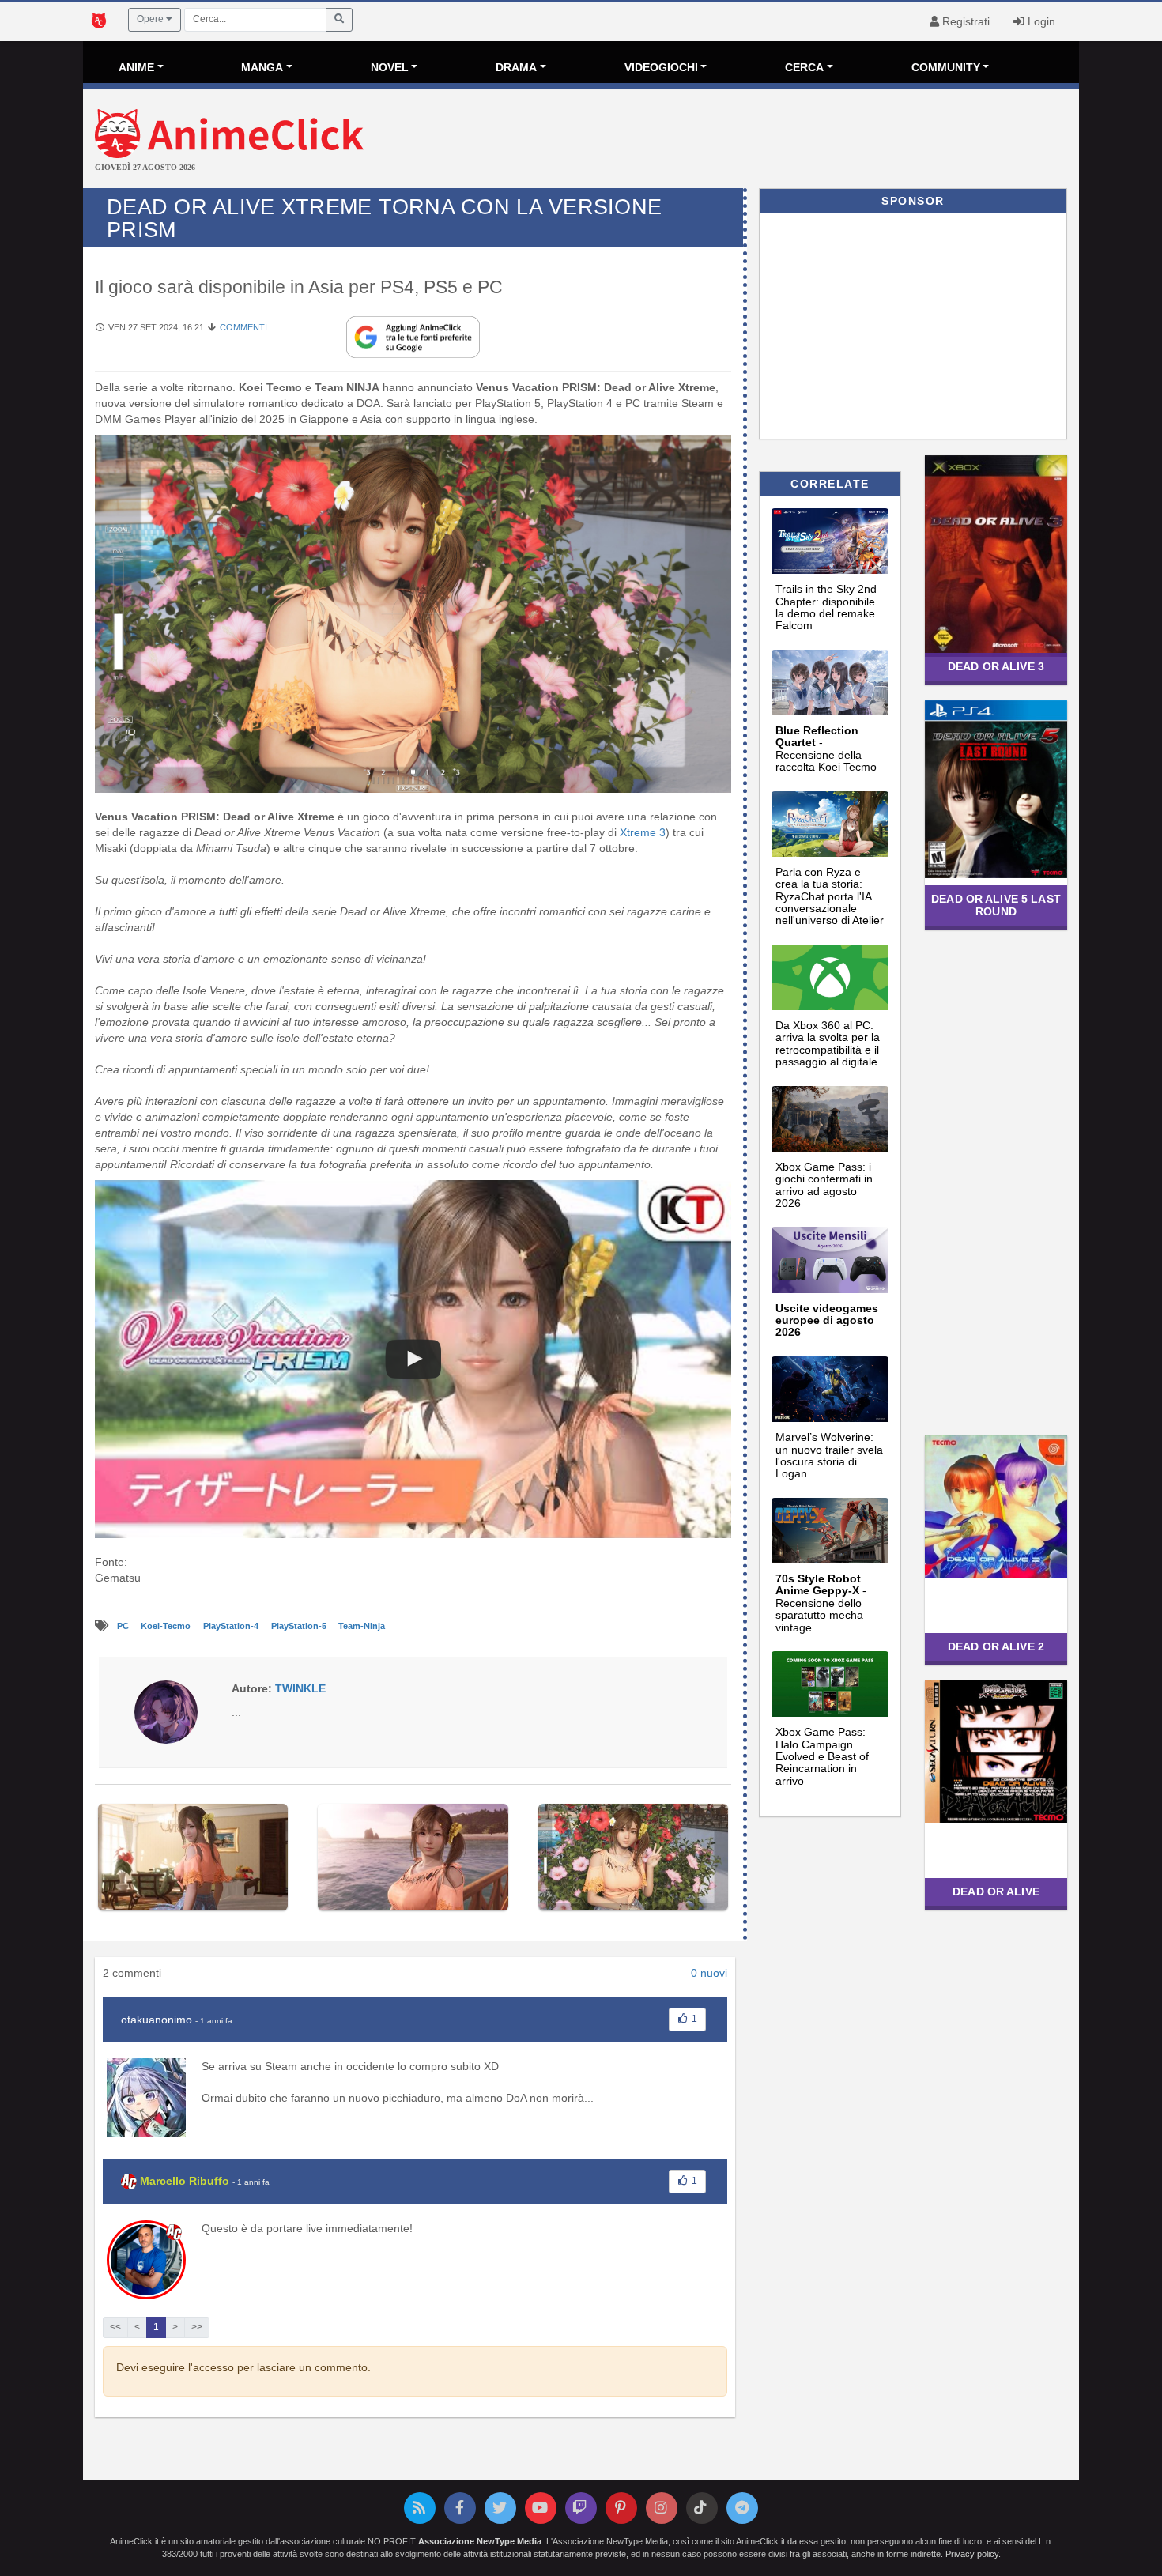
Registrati (964, 21)
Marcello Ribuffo (185, 2181)
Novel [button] (390, 67)
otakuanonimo (157, 2020)
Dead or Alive (996, 1891)
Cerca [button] (804, 67)
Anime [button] (136, 67)
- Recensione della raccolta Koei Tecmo (826, 749)
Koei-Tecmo (167, 1626)
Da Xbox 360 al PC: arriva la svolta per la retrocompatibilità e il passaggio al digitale (828, 1043)
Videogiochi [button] (661, 67)
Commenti (243, 327)
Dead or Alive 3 (996, 666)
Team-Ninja (362, 1626)
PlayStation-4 (232, 1626)
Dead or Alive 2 (996, 1646)
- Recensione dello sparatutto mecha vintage (821, 1603)
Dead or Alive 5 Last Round (996, 905)
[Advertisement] (747, 141)
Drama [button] (516, 67)
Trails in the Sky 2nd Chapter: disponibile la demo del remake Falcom (826, 607)
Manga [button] (262, 67)
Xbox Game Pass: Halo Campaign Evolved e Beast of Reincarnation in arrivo (822, 1756)
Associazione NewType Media (480, 2541)
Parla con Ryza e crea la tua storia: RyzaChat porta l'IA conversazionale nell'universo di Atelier (830, 896)
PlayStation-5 (300, 1626)
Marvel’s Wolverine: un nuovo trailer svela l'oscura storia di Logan (829, 1455)
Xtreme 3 (643, 832)
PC (124, 1626)
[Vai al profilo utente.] (166, 1710)
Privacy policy (972, 2554)
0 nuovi (709, 1973)
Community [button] (946, 67)
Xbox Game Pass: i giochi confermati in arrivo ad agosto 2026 (824, 1185)
